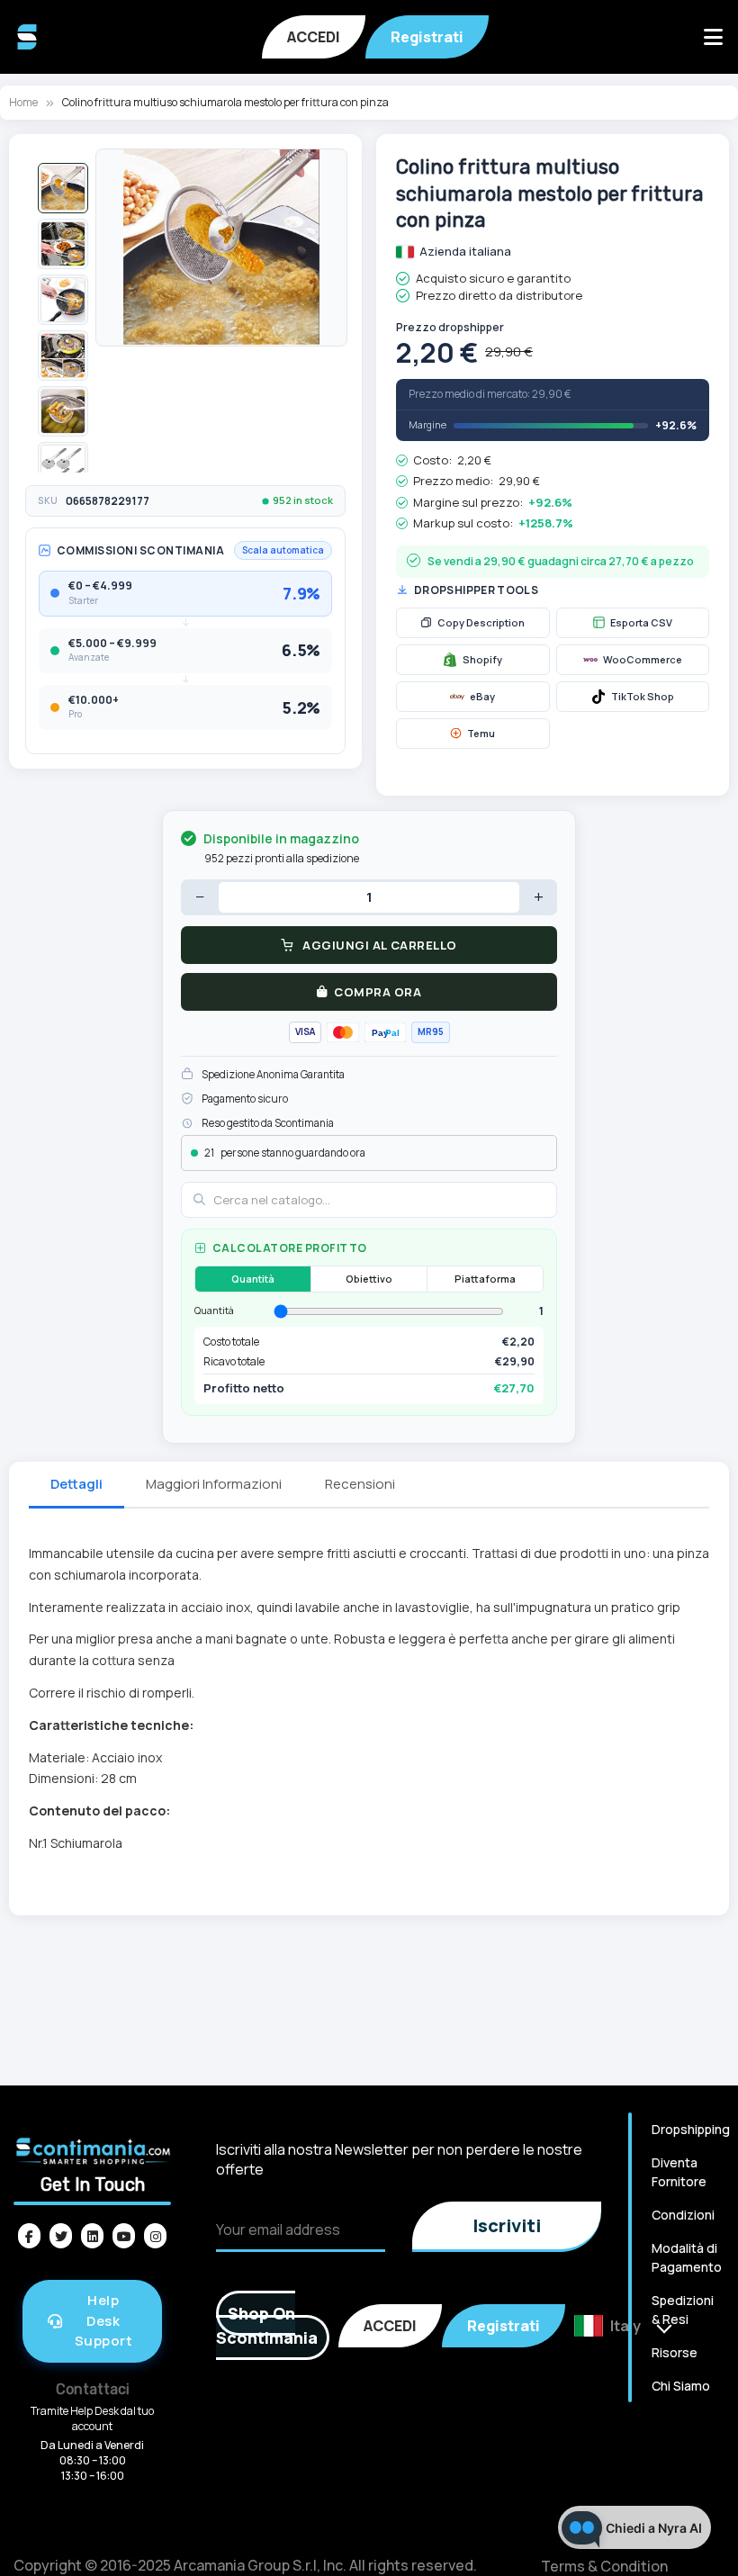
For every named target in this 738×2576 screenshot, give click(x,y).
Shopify (482, 659)
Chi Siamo (681, 2386)
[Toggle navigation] (713, 37)
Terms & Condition (604, 2566)
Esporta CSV (641, 622)
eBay (482, 696)
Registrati (427, 37)
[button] (63, 188)
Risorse (675, 2352)
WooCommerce (643, 659)
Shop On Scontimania (267, 2325)
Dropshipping (691, 2129)
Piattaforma (485, 1279)
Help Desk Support (104, 2320)
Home (23, 102)
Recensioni (360, 1484)
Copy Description (481, 622)
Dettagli (76, 1484)
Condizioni (683, 2215)
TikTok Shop (643, 696)
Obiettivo (369, 1279)
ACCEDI (314, 37)
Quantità (253, 1279)
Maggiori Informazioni (214, 1484)
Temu (481, 733)
